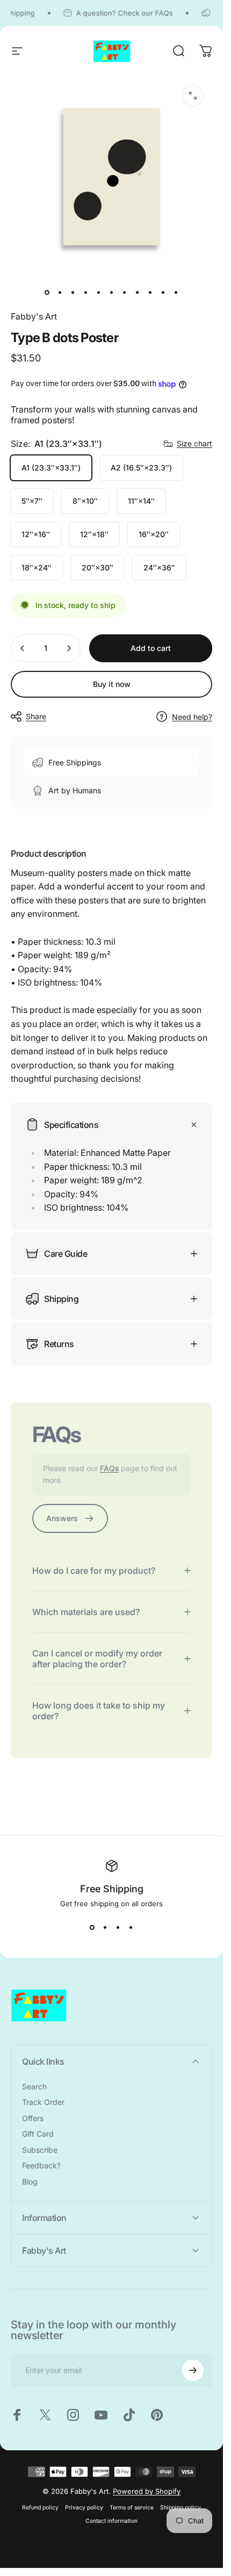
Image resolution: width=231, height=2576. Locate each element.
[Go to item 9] (150, 293)
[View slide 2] (105, 1927)
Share (36, 716)
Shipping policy (181, 2508)
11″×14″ (141, 501)
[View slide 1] (92, 1927)
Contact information (111, 2521)
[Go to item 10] (163, 293)
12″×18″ (94, 534)
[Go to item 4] (86, 293)
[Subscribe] (193, 2370)
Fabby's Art (34, 316)
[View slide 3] (118, 1927)
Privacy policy (84, 2508)
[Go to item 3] (73, 293)
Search (34, 2086)
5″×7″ (32, 501)
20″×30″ (98, 567)
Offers (33, 2118)
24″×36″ (159, 567)
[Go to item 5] (99, 293)
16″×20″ (154, 534)
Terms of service (132, 2508)
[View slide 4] (131, 1927)
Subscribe (40, 2150)
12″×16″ (36, 534)
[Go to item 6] (112, 293)
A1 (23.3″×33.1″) (51, 468)
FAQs (109, 1468)
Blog (30, 2181)
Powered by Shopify (147, 2491)
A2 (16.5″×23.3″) (141, 468)
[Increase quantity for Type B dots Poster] (69, 648)
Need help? (192, 717)
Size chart (194, 443)
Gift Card (38, 2134)
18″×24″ (37, 567)
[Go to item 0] (47, 293)
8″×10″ (85, 501)
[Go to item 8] (138, 293)
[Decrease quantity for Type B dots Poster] (23, 648)
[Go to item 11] (176, 293)
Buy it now (112, 684)
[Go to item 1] (60, 293)
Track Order (43, 2102)
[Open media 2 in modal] (193, 96)
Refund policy (40, 2508)
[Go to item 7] (125, 293)
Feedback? (41, 2165)
